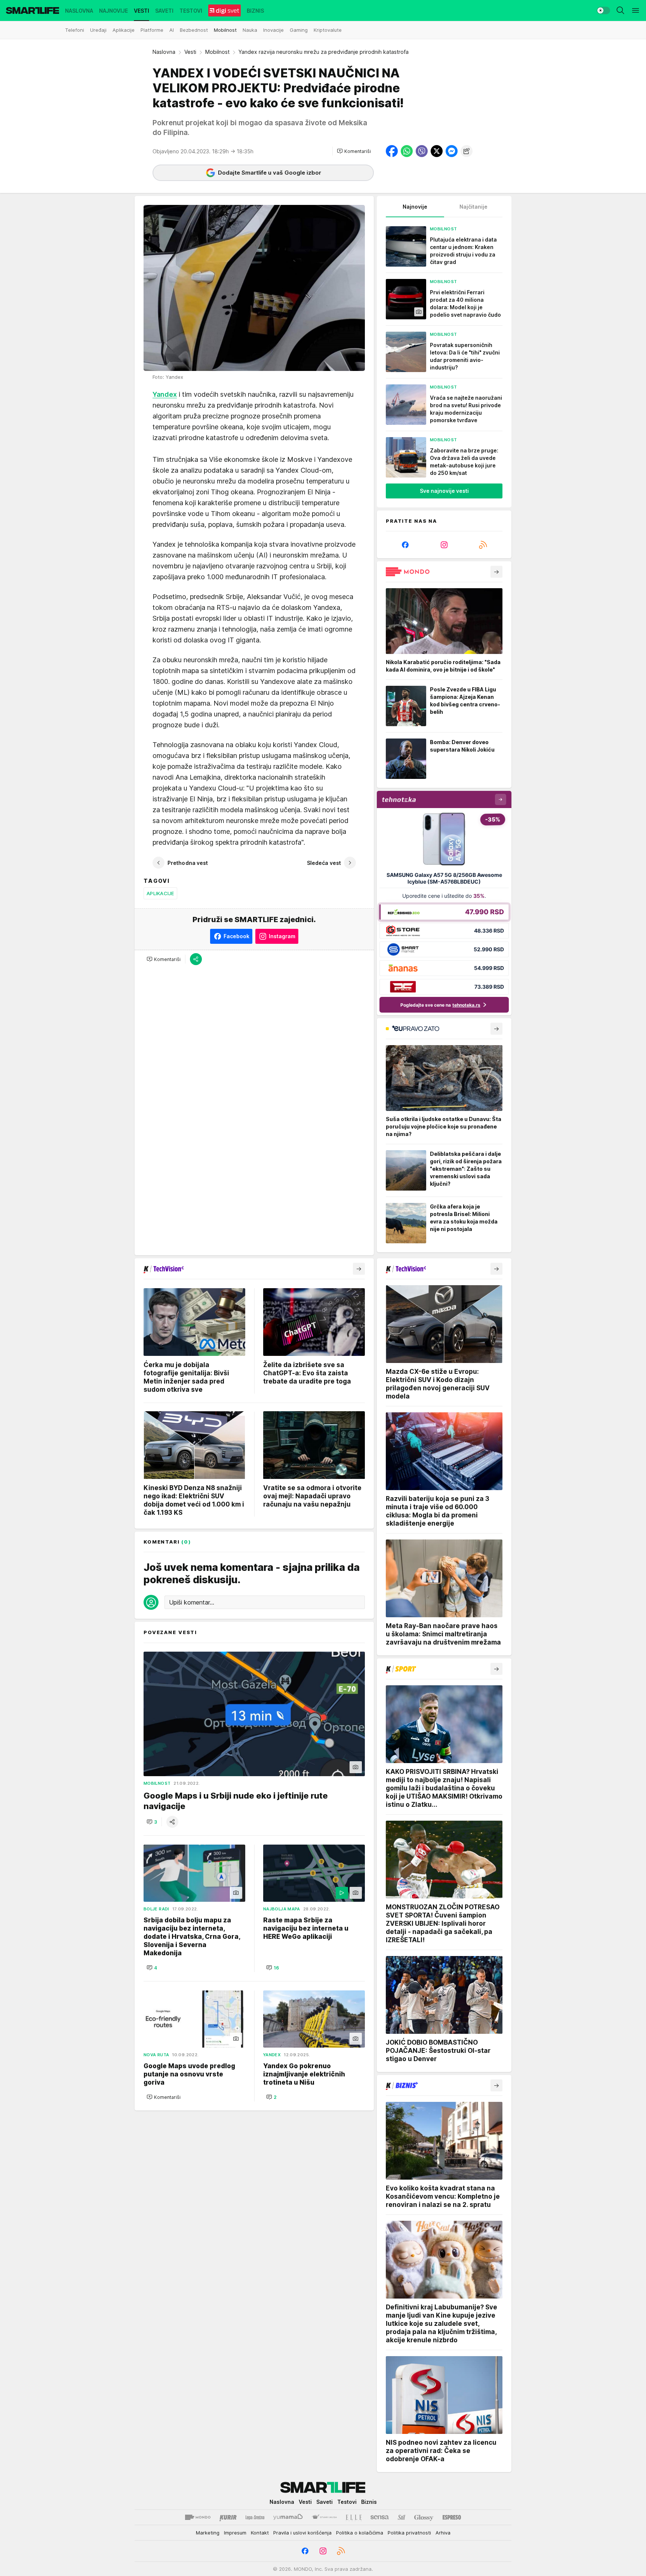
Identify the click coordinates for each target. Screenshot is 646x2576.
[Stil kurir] (402, 2517)
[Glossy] (424, 2517)
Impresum (235, 2533)
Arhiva (443, 2533)
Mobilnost (217, 52)
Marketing (208, 2533)
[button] (354, 151)
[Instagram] (444, 545)
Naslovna (164, 52)
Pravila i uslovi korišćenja (302, 2533)
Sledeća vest (324, 863)
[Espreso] (452, 2517)
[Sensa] (380, 2517)
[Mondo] (198, 2517)
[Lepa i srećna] (255, 2517)
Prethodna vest (188, 863)
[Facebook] (405, 545)
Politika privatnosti (409, 2533)
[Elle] (354, 2517)
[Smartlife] (33, 10)
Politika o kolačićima (360, 2533)
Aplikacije (160, 893)
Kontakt (260, 2533)
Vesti (190, 52)
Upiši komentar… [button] (192, 1602)
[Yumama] (288, 2517)
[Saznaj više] (496, 572)
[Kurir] (228, 2517)
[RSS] (483, 545)
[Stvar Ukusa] (324, 2517)
